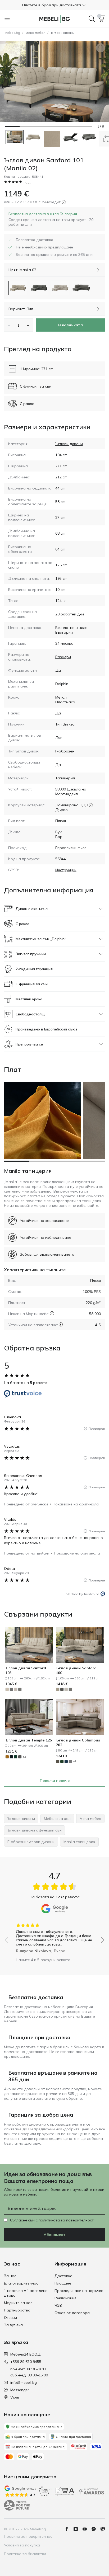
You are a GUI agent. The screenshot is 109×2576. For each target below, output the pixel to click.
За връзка (13, 2325)
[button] (54, 5)
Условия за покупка (22, 2545)
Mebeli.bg (12, 33)
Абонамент (55, 2235)
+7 (75, 1761)
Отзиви (10, 2318)
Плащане (63, 2283)
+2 (24, 1757)
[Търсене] (92, 19)
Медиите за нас (18, 2303)
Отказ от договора (72, 2313)
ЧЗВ (58, 2305)
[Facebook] (69, 2529)
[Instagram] (78, 2529)
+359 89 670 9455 (26, 2362)
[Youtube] (87, 2529)
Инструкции (66, 870)
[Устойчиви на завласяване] (61, 1324)
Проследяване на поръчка (79, 2291)
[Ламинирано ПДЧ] (91, 805)
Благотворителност (22, 2283)
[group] (54, 1936)
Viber (15, 2397)
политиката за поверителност (66, 2220)
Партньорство (17, 2310)
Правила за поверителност (29, 2536)
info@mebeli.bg (24, 2382)
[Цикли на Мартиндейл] (52, 1313)
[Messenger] (96, 2529)
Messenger (20, 2390)
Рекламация (65, 2298)
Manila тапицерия (28, 1171)
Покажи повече (55, 1781)
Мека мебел (35, 33)
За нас (10, 2276)
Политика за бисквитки (25, 2554)
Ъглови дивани (63, 33)
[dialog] (54, 219)
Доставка (63, 2276)
